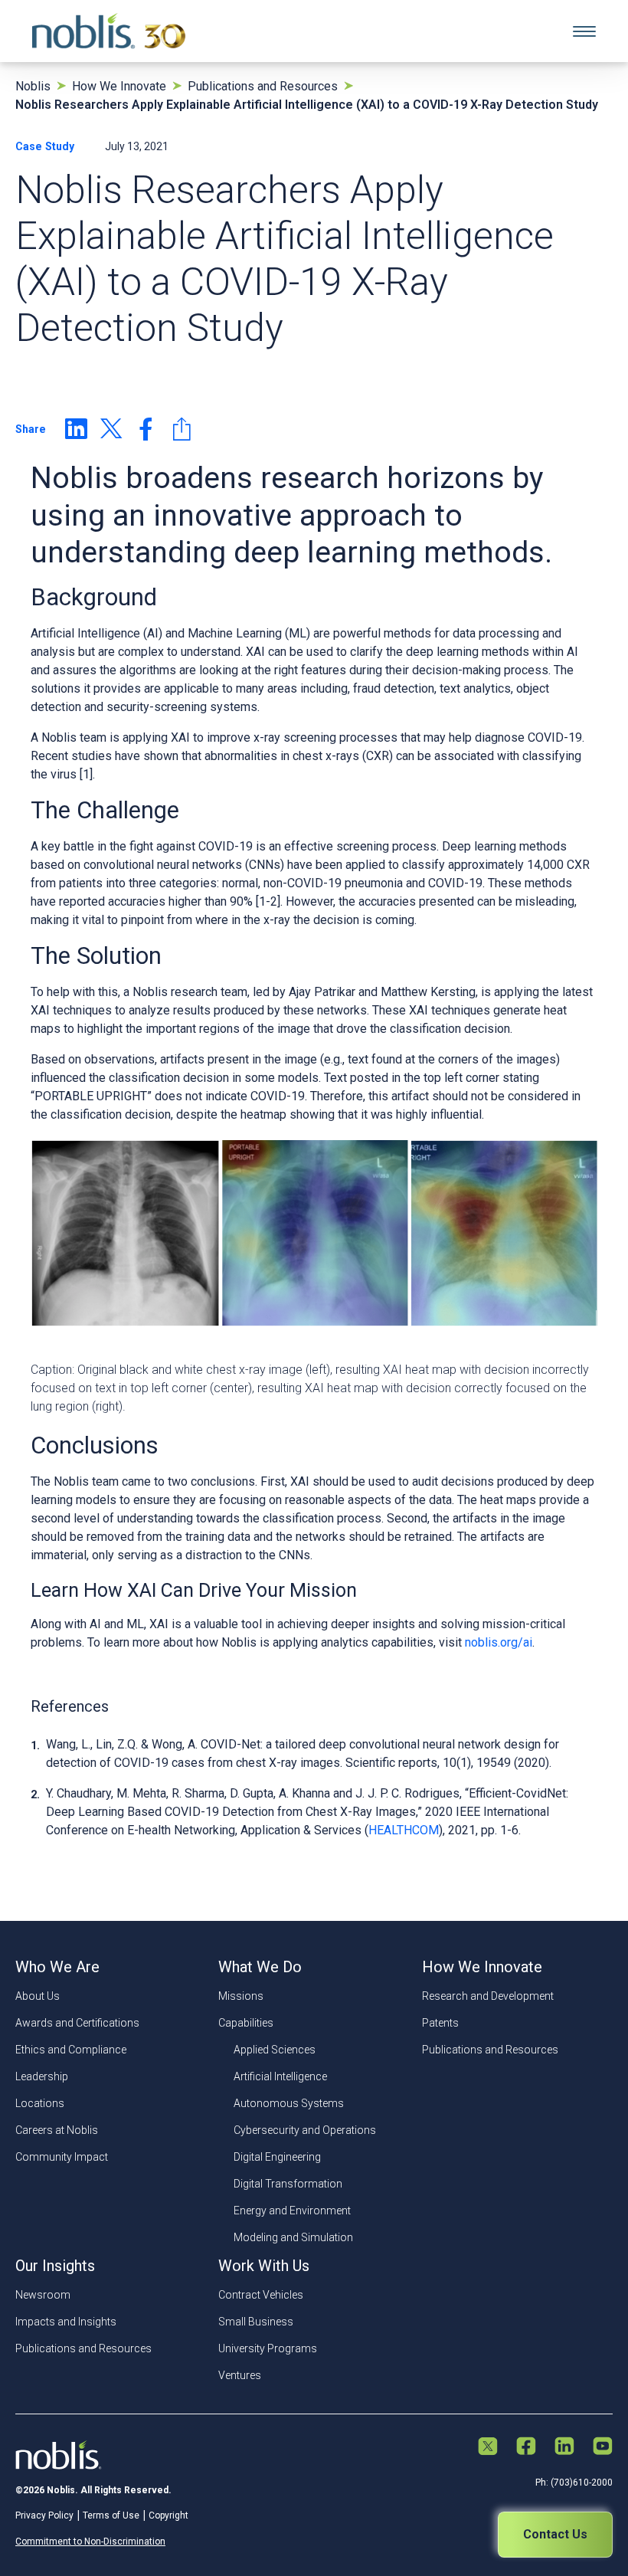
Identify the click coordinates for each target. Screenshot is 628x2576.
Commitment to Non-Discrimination (90, 2542)
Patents (440, 2023)
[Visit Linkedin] (564, 2447)
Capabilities (246, 2023)
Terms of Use (111, 2515)
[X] (111, 429)
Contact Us (555, 2534)
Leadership (42, 2076)
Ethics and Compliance (71, 2050)
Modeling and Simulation (293, 2237)
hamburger (584, 31)
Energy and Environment (292, 2211)
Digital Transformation (288, 2184)
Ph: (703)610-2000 (574, 2483)
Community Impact (62, 2157)
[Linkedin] (76, 429)
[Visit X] (488, 2448)
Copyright (168, 2515)
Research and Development (488, 1996)
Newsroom (43, 2295)
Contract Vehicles (261, 2295)
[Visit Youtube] (603, 2447)
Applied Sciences (275, 2050)
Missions (241, 1996)
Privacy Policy (44, 2515)
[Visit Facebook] (526, 2447)
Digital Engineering (277, 2157)
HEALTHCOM (404, 1830)
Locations (40, 2103)
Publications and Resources (490, 2050)
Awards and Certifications (77, 2023)
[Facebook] (146, 429)
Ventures (240, 2375)
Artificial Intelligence (280, 2076)
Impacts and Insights (66, 2322)
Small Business (256, 2322)
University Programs (268, 2348)
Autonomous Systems (289, 2103)
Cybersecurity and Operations (305, 2130)
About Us (38, 1996)
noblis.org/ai (499, 1642)
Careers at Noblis (57, 2130)
